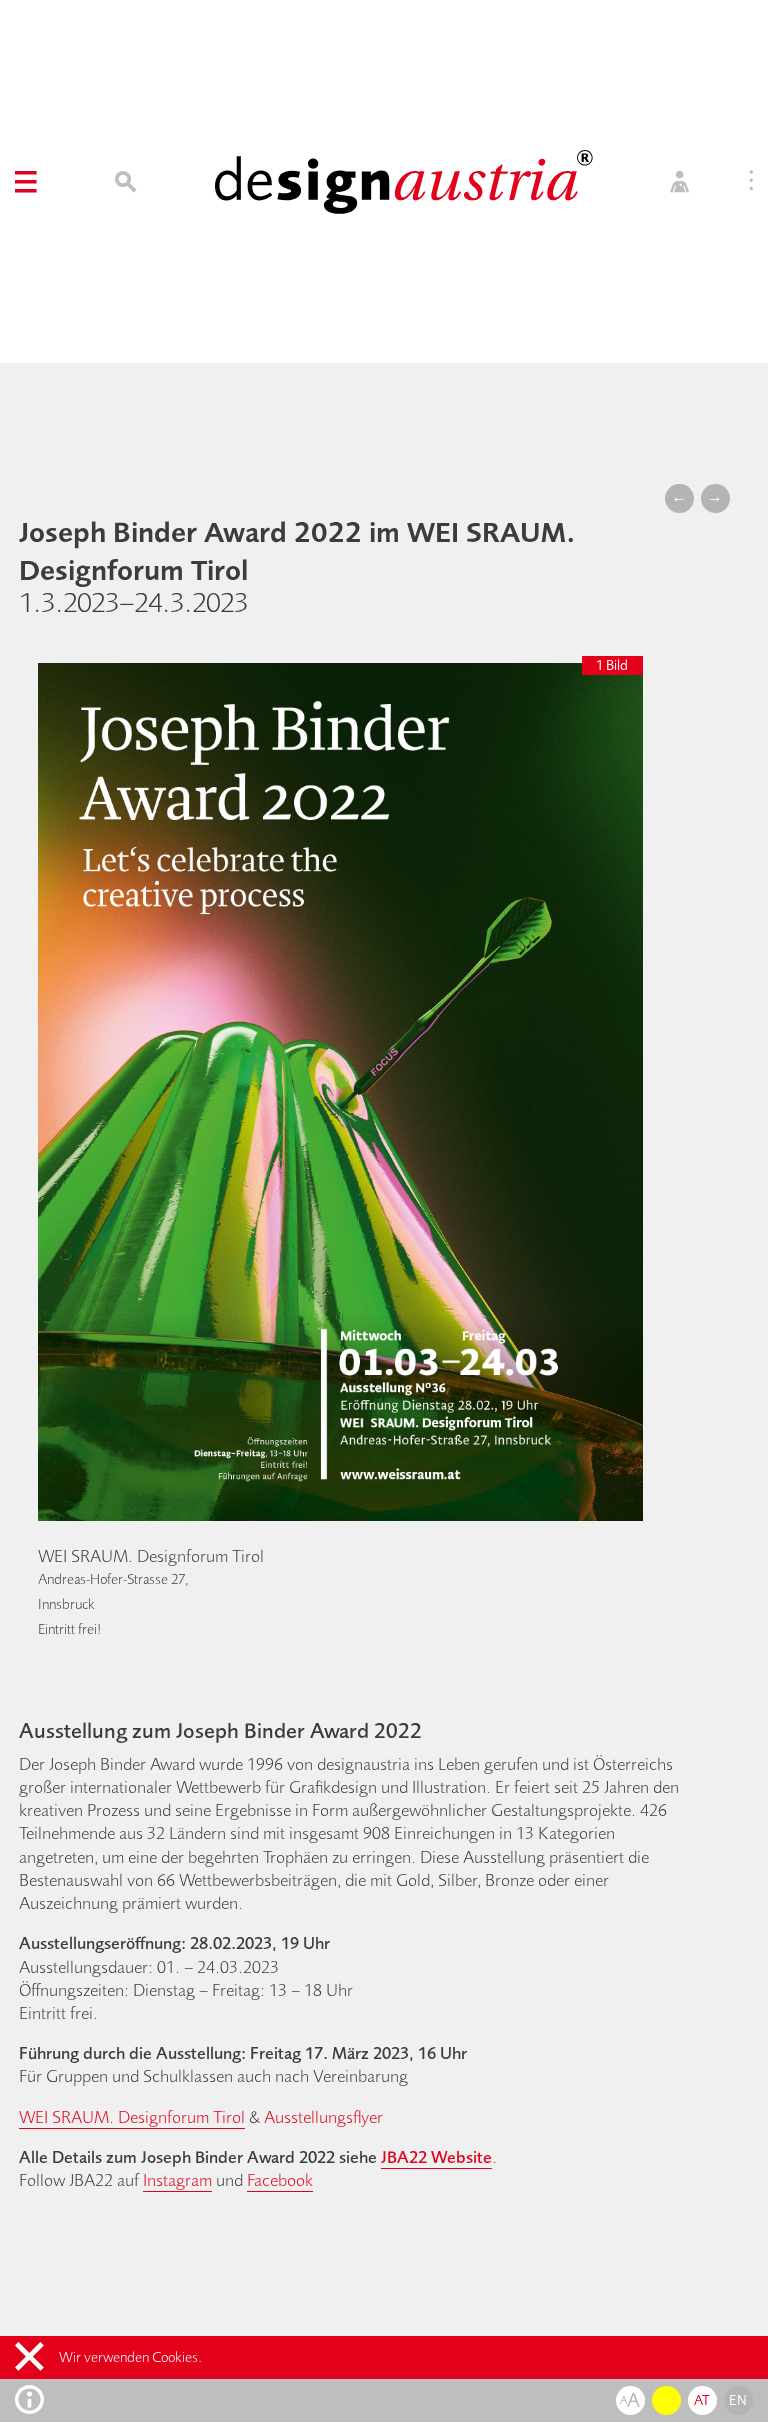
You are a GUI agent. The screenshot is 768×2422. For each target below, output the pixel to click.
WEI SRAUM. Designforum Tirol (132, 2116)
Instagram (177, 2179)
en (738, 2400)
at (702, 2400)
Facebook (280, 2179)
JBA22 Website (436, 2156)
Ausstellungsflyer (323, 2116)
